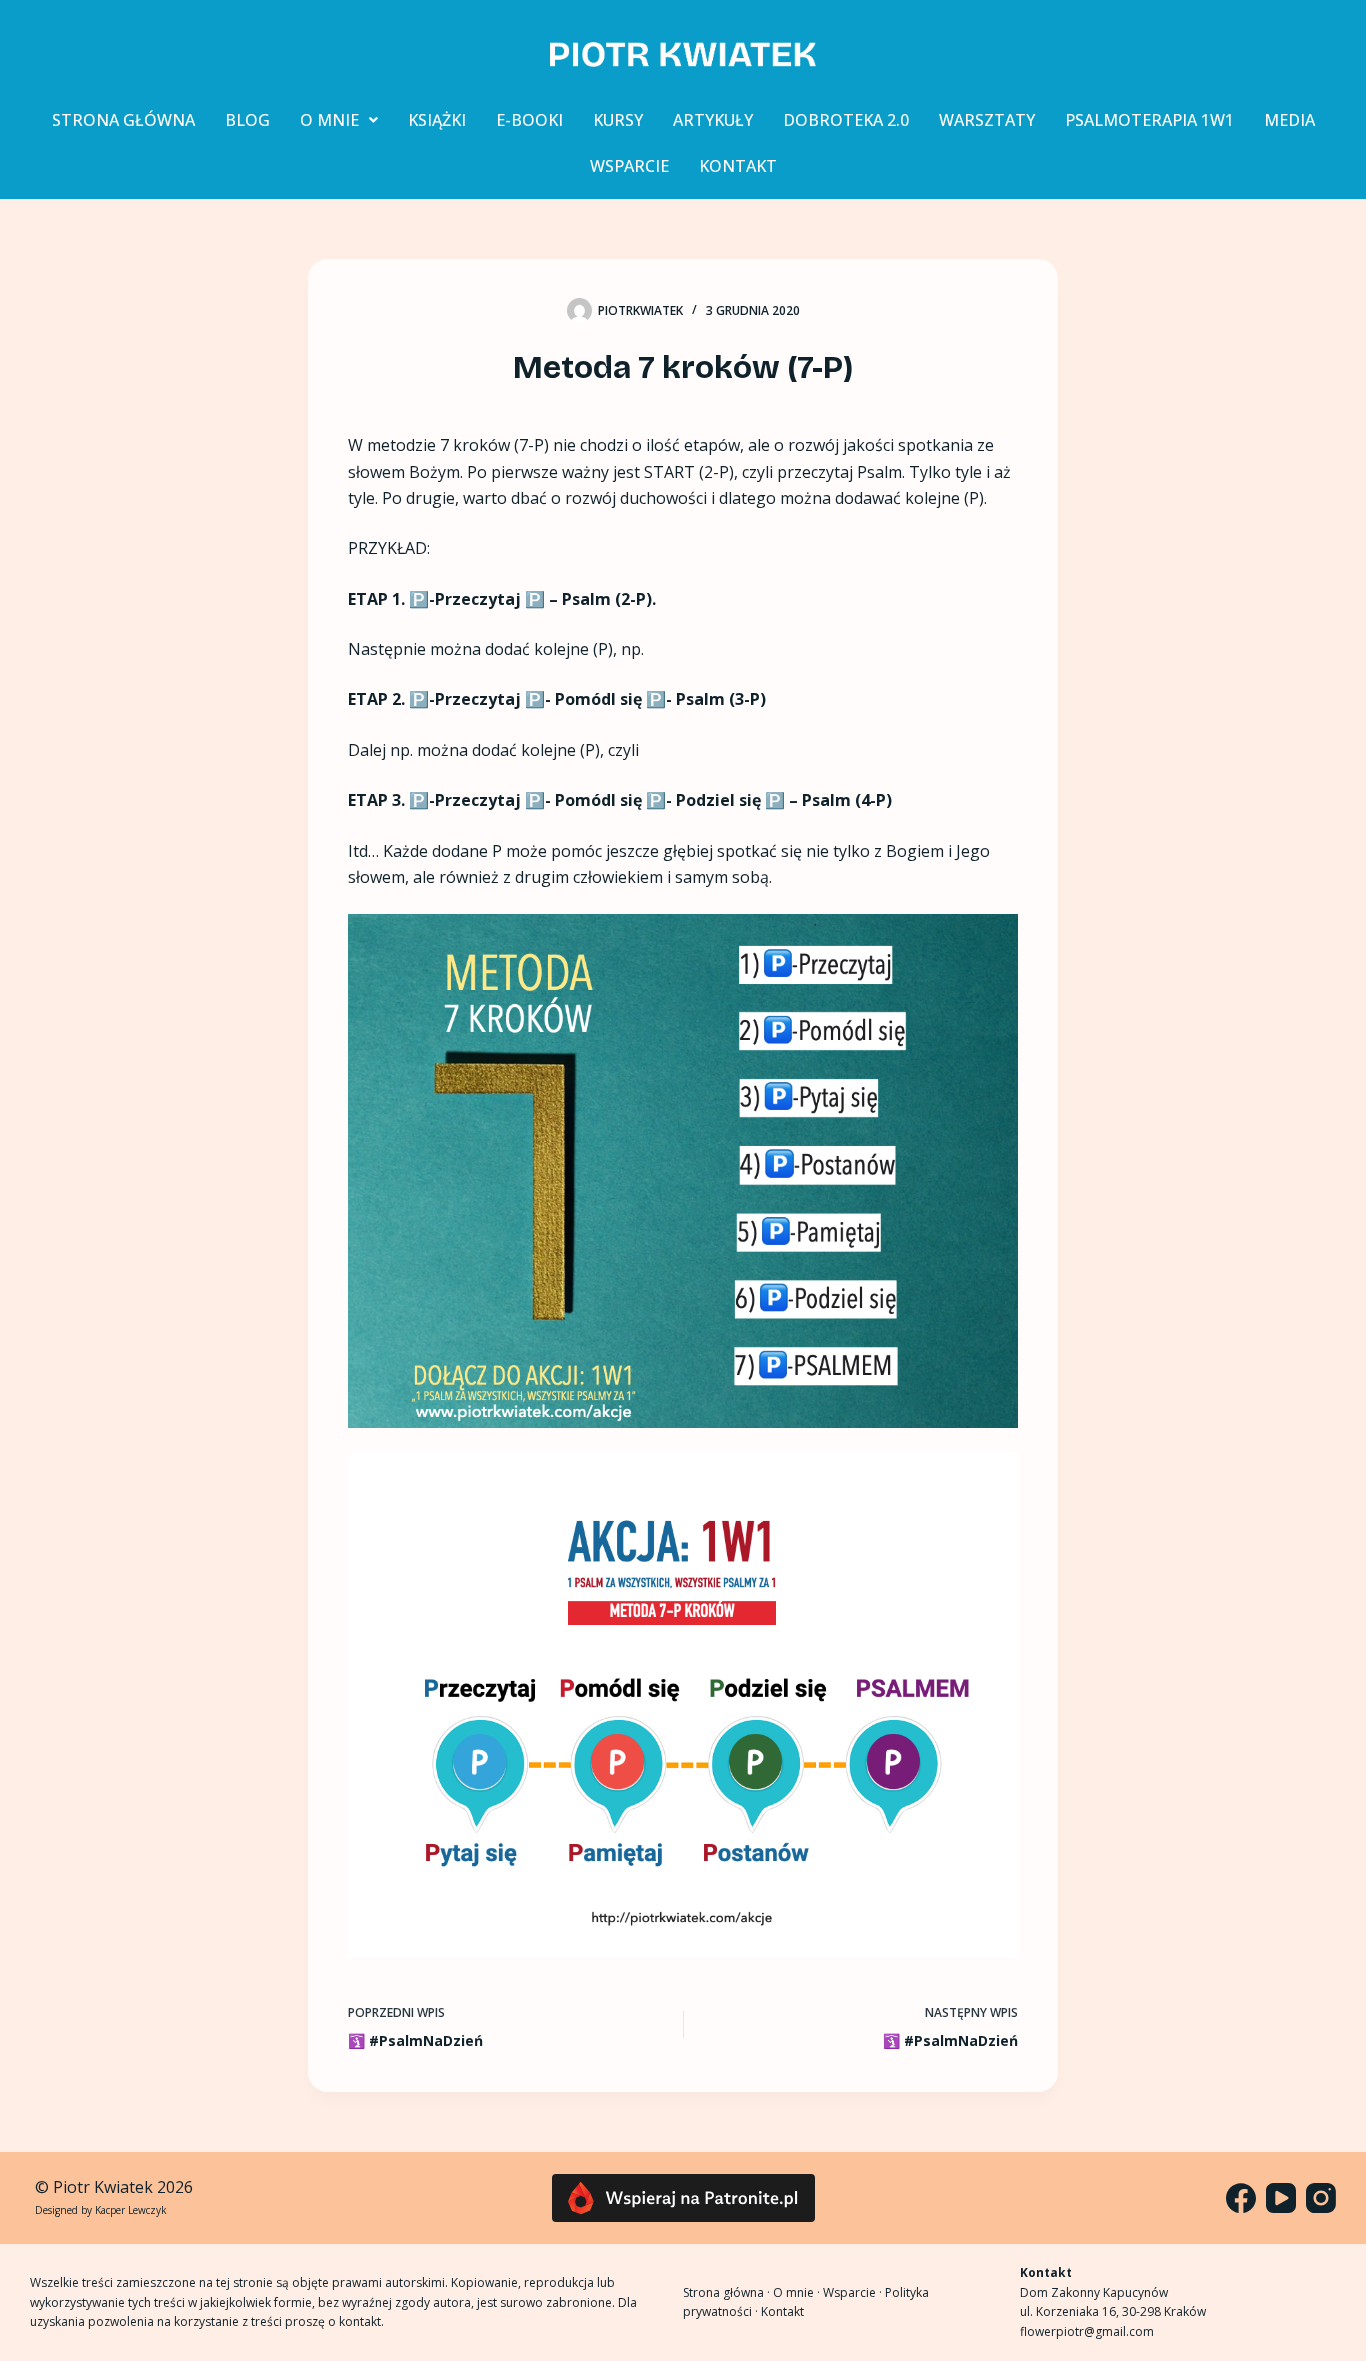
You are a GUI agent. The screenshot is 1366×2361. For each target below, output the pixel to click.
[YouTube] (1281, 2198)
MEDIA (1289, 120)
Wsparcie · (854, 2292)
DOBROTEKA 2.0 (846, 120)
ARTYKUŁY (713, 120)
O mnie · (798, 2292)
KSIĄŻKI (437, 120)
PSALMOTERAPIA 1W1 (1149, 120)
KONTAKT (738, 166)
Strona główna (723, 2292)
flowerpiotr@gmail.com (1087, 2331)
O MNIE (329, 120)
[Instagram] (1321, 2198)
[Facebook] (1241, 2198)
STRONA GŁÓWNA (123, 120)
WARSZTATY (987, 120)
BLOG (247, 120)
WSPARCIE (629, 166)
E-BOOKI (529, 120)
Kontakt (782, 2311)
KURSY (618, 120)
